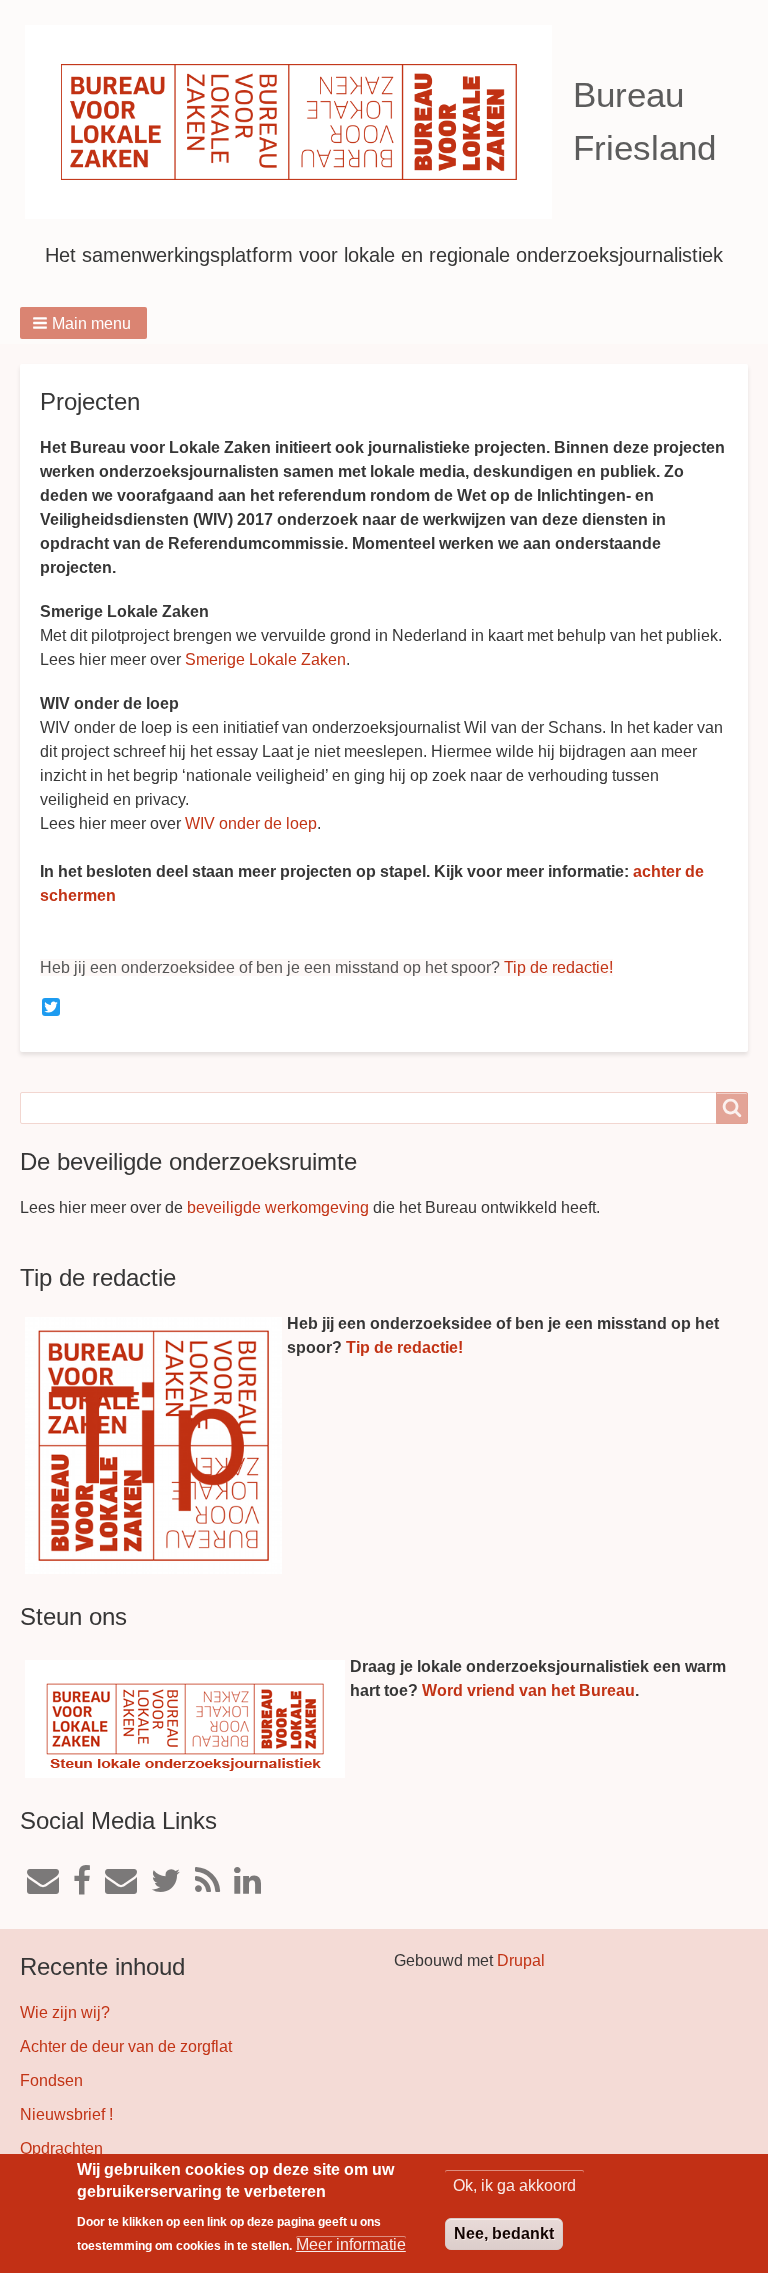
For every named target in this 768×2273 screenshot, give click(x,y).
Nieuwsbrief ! (66, 2114)
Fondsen (51, 2080)
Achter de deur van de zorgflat (126, 2046)
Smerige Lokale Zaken (265, 659)
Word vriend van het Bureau (528, 1690)
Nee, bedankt (504, 2233)
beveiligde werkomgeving (278, 1207)
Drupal (521, 1960)
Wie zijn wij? (65, 2012)
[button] (83, 323)
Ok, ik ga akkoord (514, 2185)
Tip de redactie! (558, 967)
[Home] (296, 122)
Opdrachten (61, 2148)
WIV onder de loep (251, 823)
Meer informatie (351, 2244)
